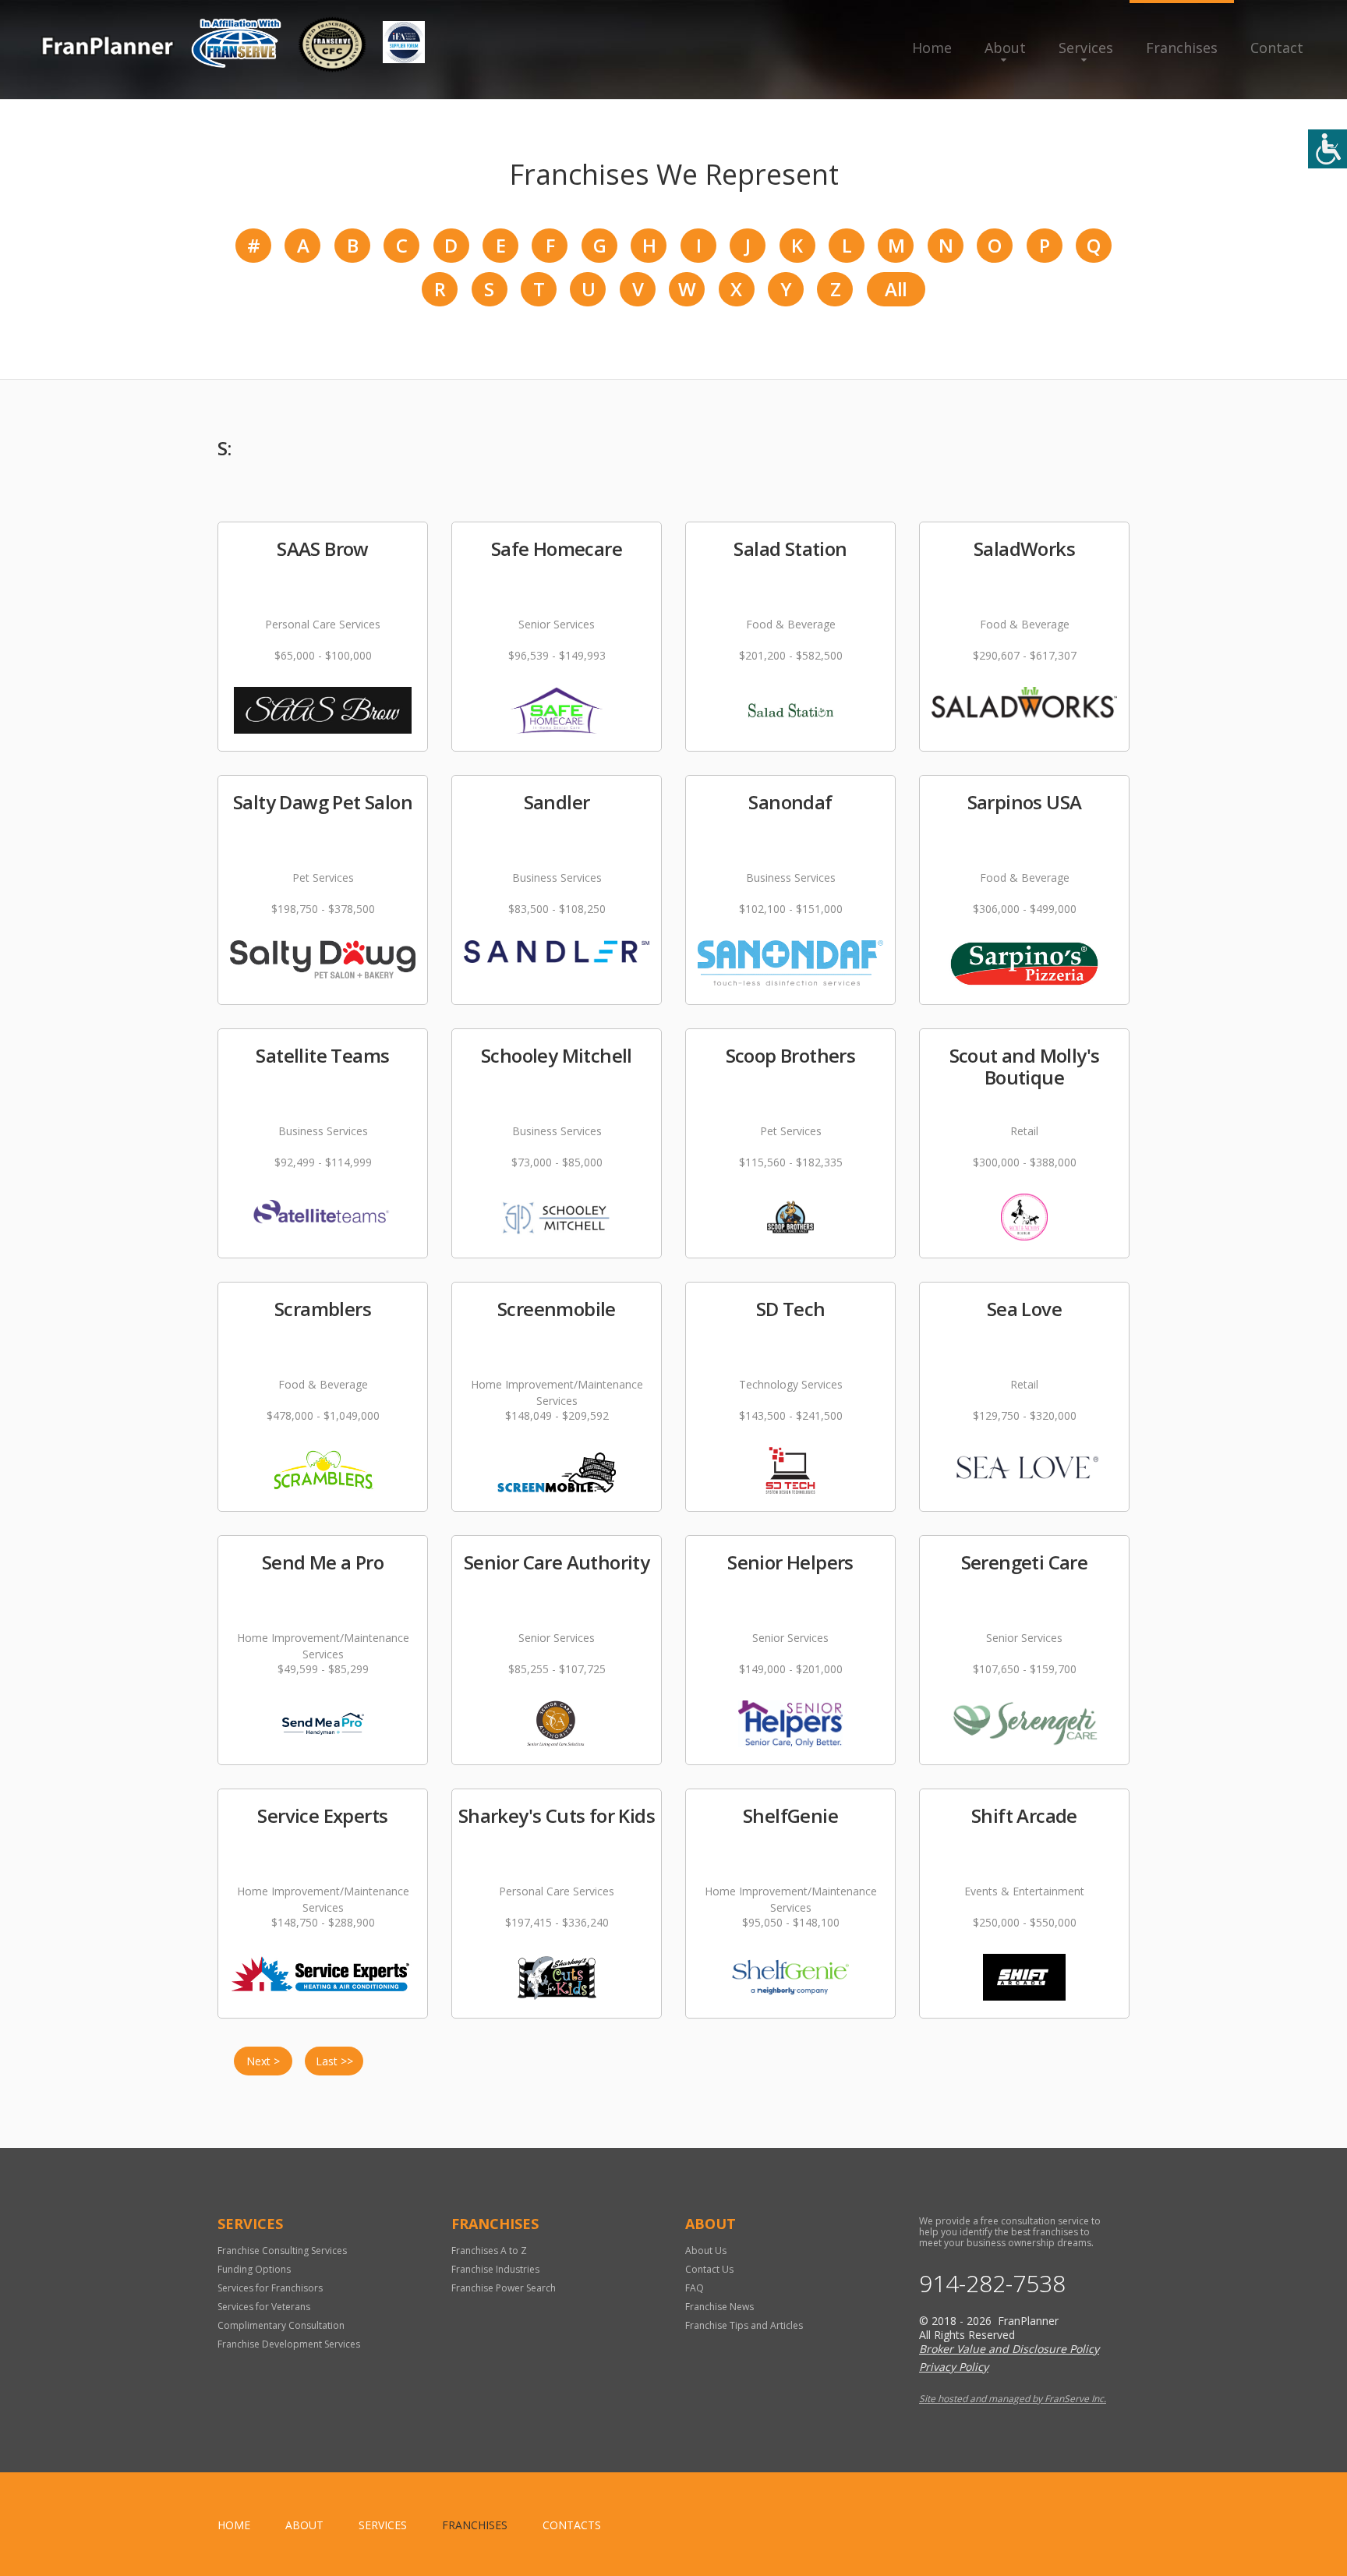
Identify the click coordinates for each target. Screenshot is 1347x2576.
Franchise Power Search (504, 2288)
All (896, 289)
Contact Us (709, 2269)
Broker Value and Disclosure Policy (1009, 2349)
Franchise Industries (495, 2269)
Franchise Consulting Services (282, 2250)
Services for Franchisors (270, 2288)
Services (1086, 48)
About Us (706, 2250)
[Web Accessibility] (1328, 149)
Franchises (1182, 48)
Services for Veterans (264, 2307)
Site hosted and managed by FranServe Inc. (1013, 2399)
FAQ (695, 2288)
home (234, 2525)
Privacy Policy (954, 2367)
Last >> (334, 2061)
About (1005, 48)
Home (932, 48)
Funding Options (254, 2269)
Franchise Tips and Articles (744, 2325)
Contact (1277, 48)
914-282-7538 (992, 2284)
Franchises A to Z (489, 2250)
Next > (263, 2061)
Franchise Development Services (289, 2344)
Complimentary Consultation (281, 2325)
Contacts (572, 2525)
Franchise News (719, 2307)
